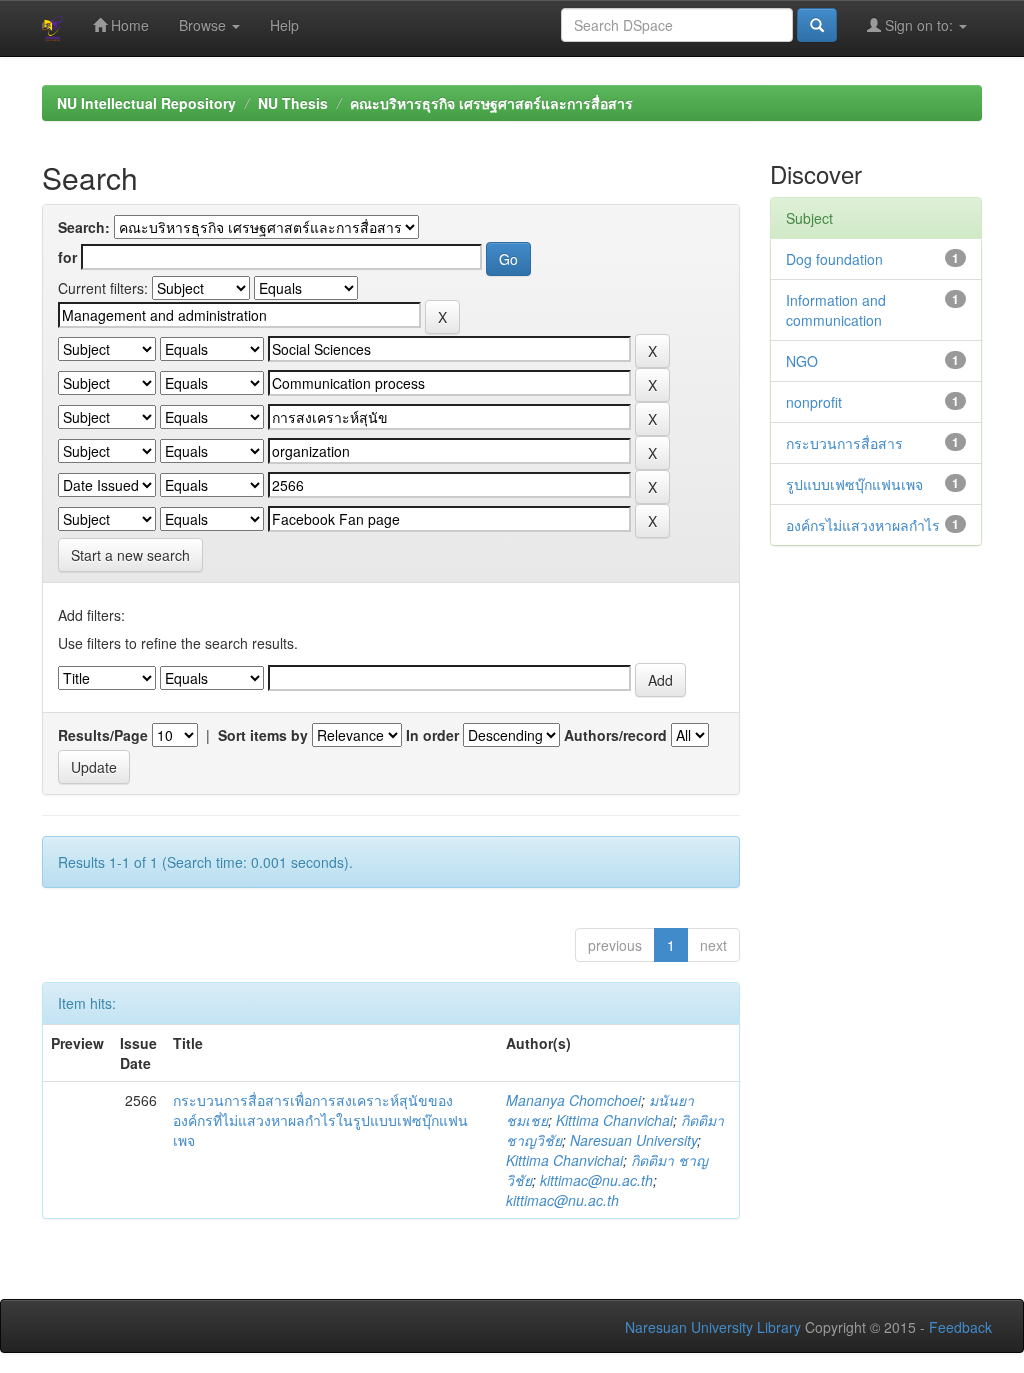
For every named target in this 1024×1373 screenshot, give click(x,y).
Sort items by (263, 735)
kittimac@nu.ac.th (596, 1180)
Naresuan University (633, 1140)
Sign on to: (919, 25)
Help (284, 25)
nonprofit (814, 402)
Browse (204, 25)
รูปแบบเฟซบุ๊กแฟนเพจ (854, 484)
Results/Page (103, 735)
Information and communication (836, 310)
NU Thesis (293, 103)
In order (432, 735)
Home (128, 25)
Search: (84, 227)
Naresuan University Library (713, 1327)
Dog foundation (834, 259)
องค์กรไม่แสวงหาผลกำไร (863, 525)
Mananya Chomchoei (573, 1100)
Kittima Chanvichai (614, 1120)
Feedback (960, 1327)
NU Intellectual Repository (146, 103)
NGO (802, 361)
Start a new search (130, 555)
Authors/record (615, 735)
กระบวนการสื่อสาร (844, 443)
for (67, 257)
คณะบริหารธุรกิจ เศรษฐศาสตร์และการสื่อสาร (491, 103)
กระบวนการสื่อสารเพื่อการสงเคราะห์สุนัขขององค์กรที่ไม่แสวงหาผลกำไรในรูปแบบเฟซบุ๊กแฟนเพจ (320, 1120)
